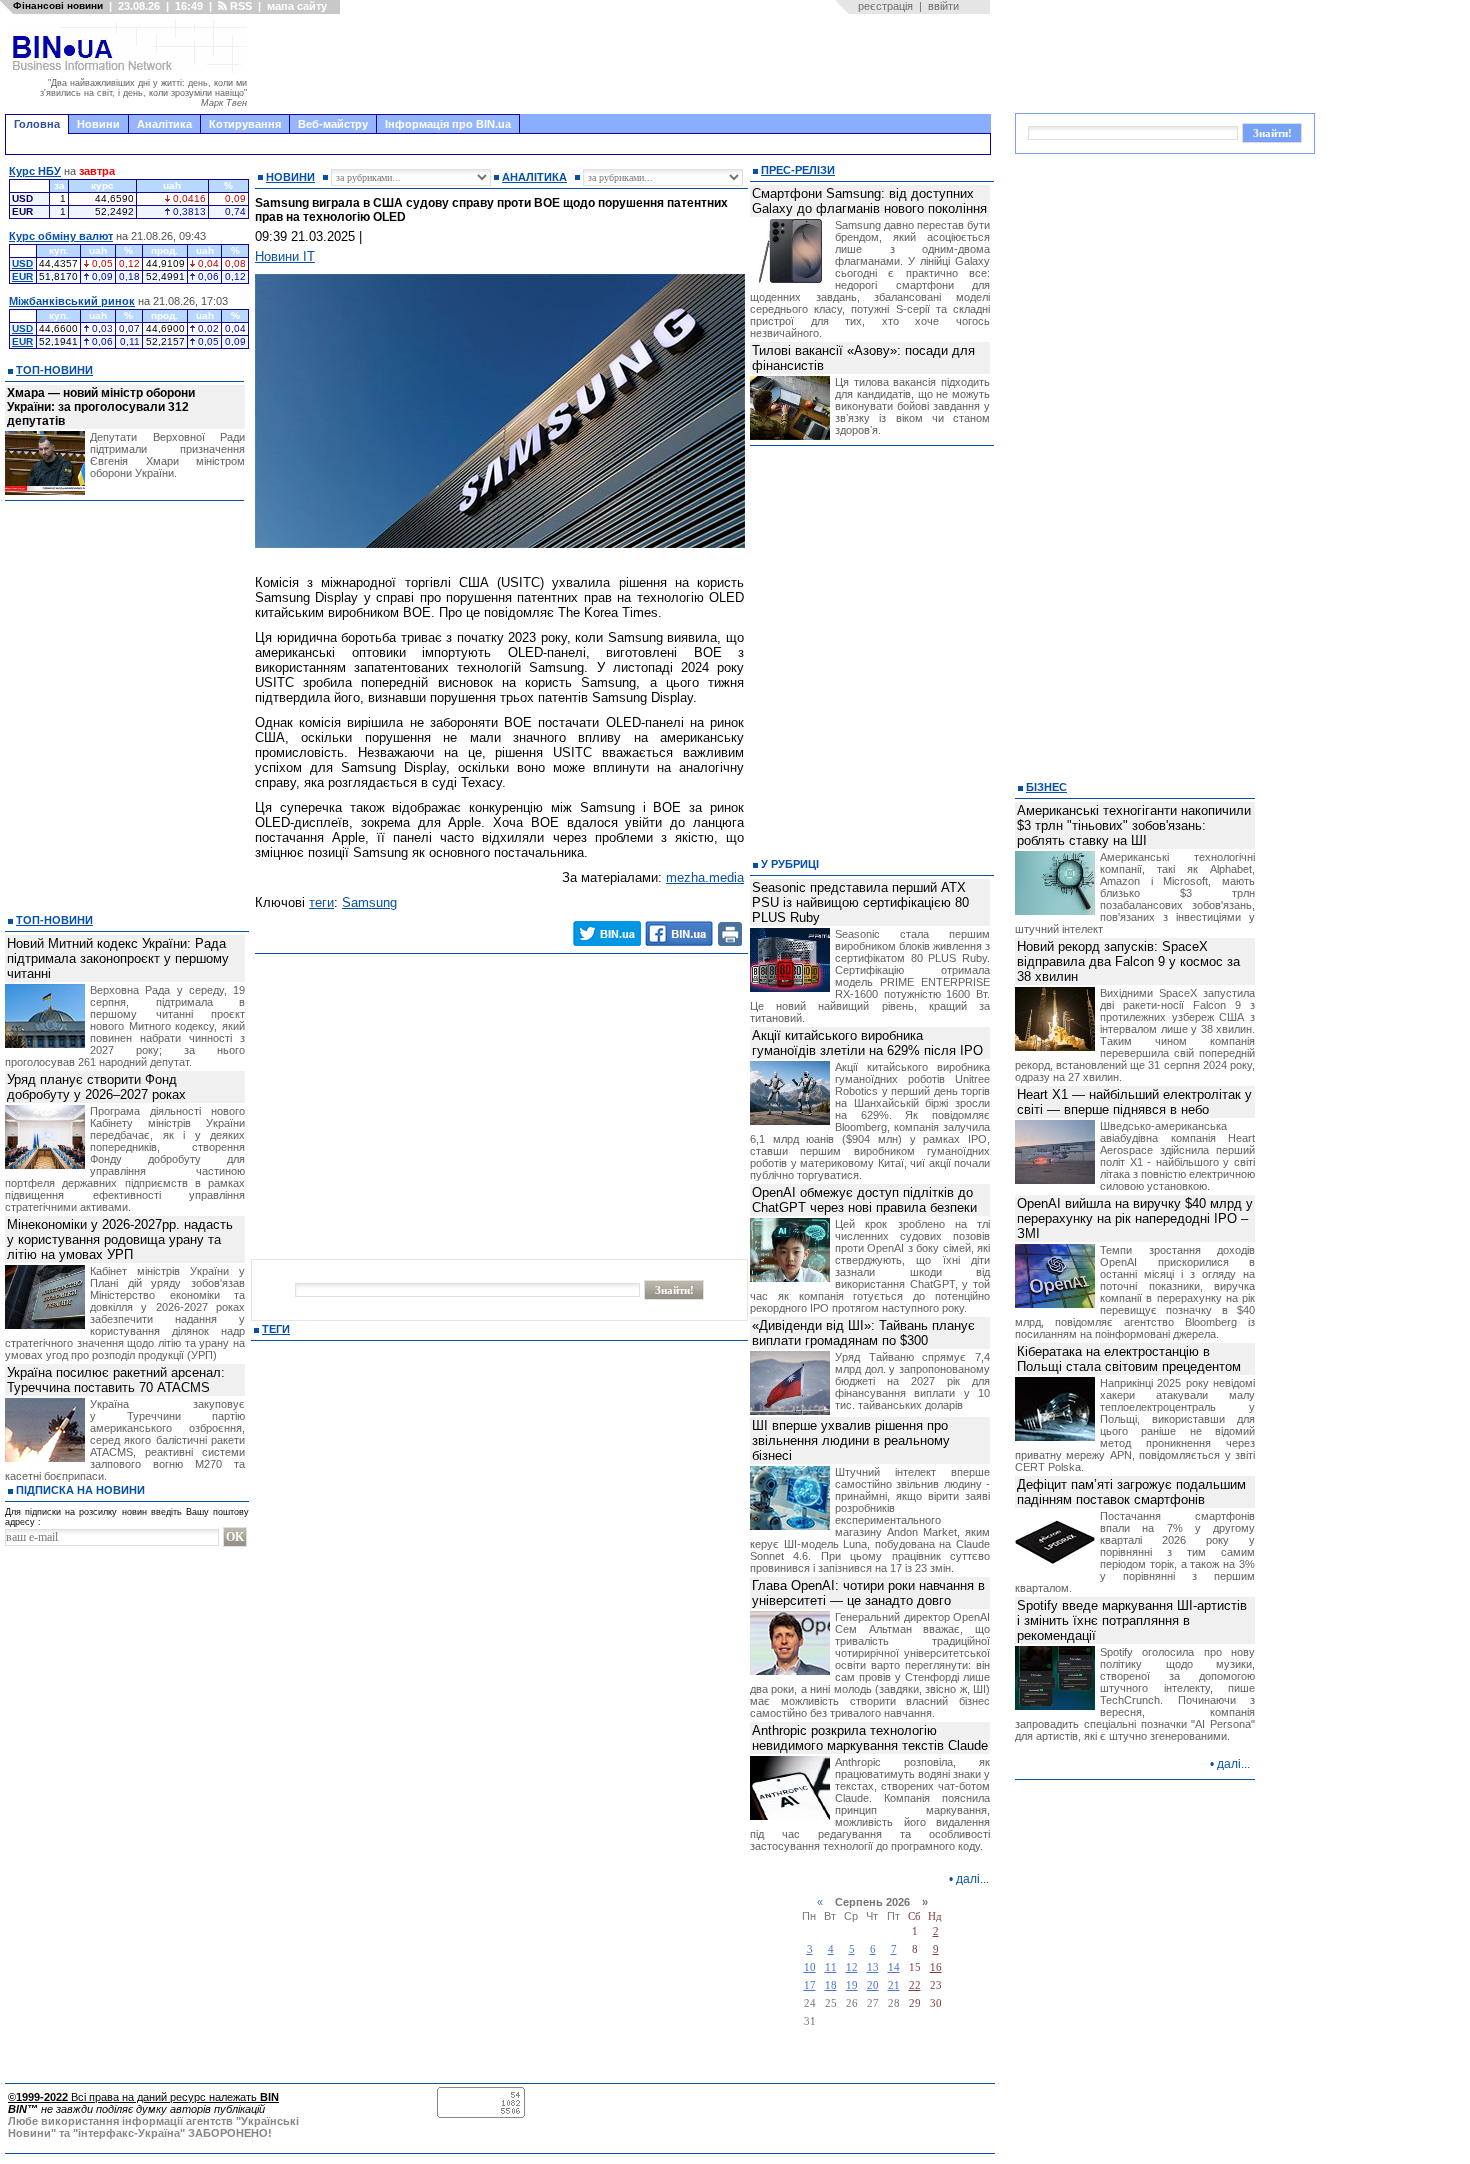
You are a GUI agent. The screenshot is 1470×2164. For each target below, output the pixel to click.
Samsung (369, 902)
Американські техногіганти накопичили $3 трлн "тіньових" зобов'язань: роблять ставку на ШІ (1134, 825)
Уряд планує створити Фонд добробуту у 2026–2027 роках (96, 1087)
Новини (98, 124)
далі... (972, 1879)
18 (831, 1985)
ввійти (943, 6)
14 (894, 1967)
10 (810, 1967)
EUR (22, 276)
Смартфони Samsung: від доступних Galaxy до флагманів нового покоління (869, 201)
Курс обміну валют (61, 236)
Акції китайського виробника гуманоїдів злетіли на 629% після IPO (867, 1043)
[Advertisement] (625, 64)
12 (852, 1967)
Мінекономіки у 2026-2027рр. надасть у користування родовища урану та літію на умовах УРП (120, 1239)
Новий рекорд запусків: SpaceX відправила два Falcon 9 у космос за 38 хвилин (1128, 961)
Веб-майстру (333, 124)
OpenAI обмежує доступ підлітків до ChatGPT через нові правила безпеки (864, 1200)
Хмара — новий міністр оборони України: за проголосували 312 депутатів (101, 407)
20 (873, 1985)
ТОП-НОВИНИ (54, 370)
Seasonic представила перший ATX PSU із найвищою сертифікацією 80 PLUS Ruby (860, 902)
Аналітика (164, 124)
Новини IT (285, 256)
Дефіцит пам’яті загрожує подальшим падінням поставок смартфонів (1131, 1492)
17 (810, 1985)
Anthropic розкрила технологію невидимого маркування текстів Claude (870, 1738)
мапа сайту (297, 6)
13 (873, 1967)
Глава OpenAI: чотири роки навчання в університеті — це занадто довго (868, 1593)
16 (936, 1967)
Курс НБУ (35, 171)
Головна (37, 124)
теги (321, 902)
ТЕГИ (276, 1329)
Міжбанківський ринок (72, 301)
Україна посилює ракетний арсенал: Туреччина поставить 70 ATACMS (116, 1380)
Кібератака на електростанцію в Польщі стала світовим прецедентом (1129, 1359)
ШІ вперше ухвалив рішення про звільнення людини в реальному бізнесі (851, 1440)
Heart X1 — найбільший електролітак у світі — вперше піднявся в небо (1134, 1102)
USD (22, 263)
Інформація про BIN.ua (448, 124)
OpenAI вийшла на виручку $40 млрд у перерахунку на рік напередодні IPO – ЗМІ (1135, 1218)
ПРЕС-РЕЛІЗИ (798, 170)
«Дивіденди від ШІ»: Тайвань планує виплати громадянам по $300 (863, 1333)
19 (852, 1985)
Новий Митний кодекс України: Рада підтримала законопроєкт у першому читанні (118, 958)
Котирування (245, 124)
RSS (239, 6)
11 (831, 1967)
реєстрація (885, 6)
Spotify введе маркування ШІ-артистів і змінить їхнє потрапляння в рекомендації (1132, 1620)
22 (915, 1985)
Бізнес (1046, 787)
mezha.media (705, 877)
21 (894, 1985)
